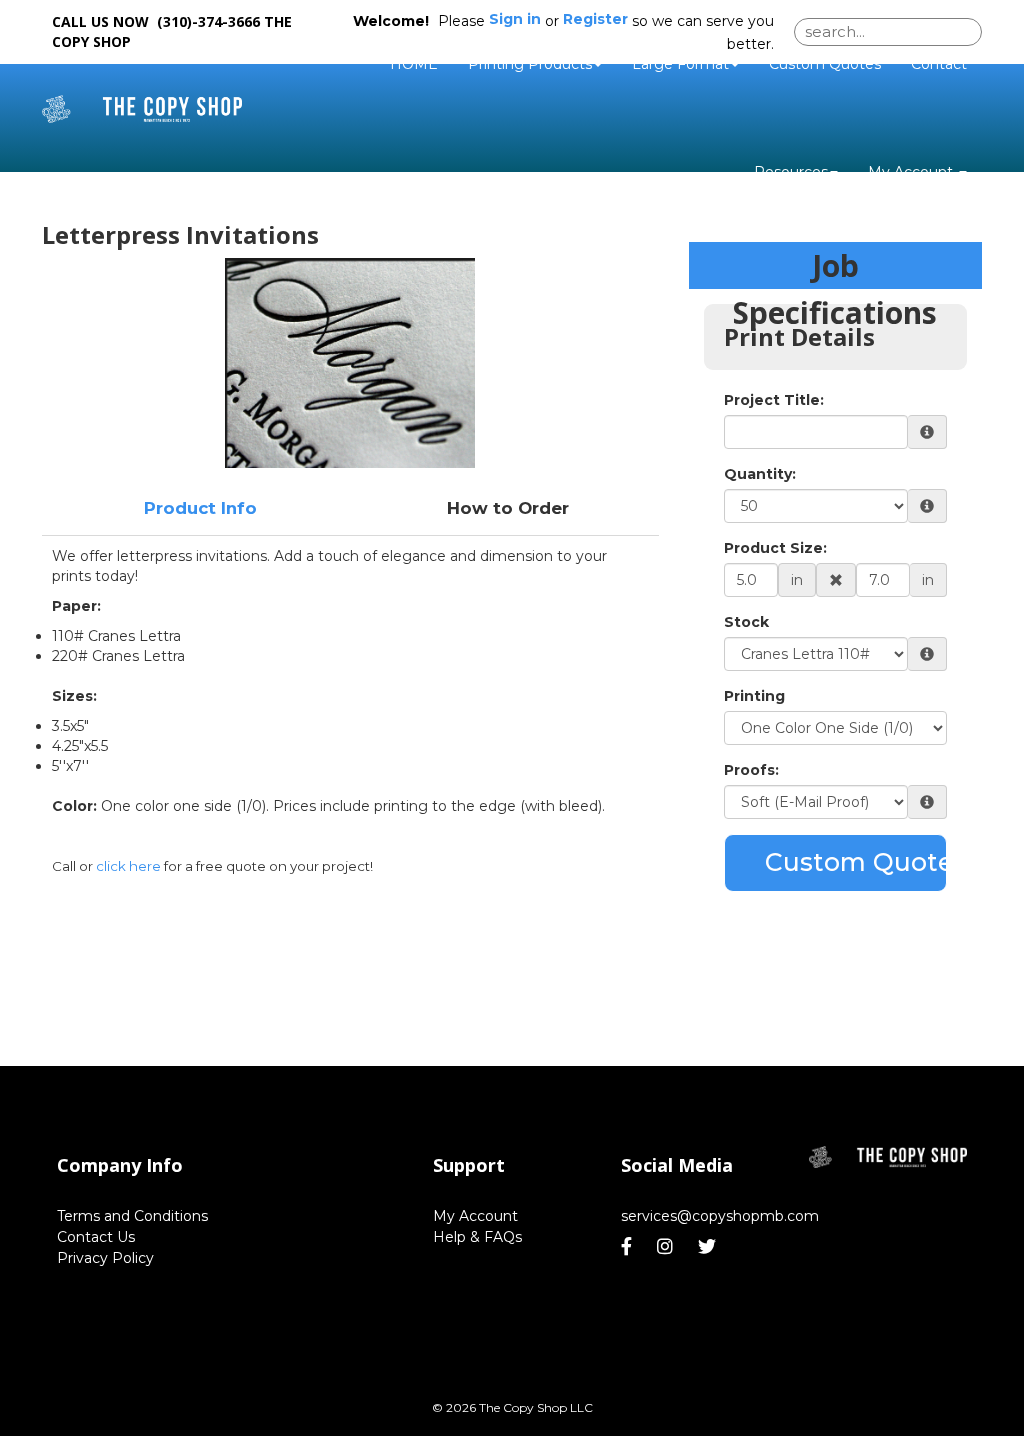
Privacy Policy (105, 1258)
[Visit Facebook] (629, 1247)
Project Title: (774, 400)
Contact (939, 64)
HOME (414, 64)
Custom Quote (856, 862)
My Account (475, 1216)
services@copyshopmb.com (720, 1216)
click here (128, 866)
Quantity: (760, 474)
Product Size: (775, 548)
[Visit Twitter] (709, 1247)
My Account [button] (912, 172)
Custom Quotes (825, 64)
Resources (791, 172)
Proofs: (751, 770)
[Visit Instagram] (667, 1247)
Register (595, 19)
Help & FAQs (477, 1237)
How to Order (508, 508)
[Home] (888, 1157)
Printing (754, 696)
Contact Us (96, 1237)
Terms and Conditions (132, 1216)
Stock (746, 622)
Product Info (200, 508)
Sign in (515, 19)
